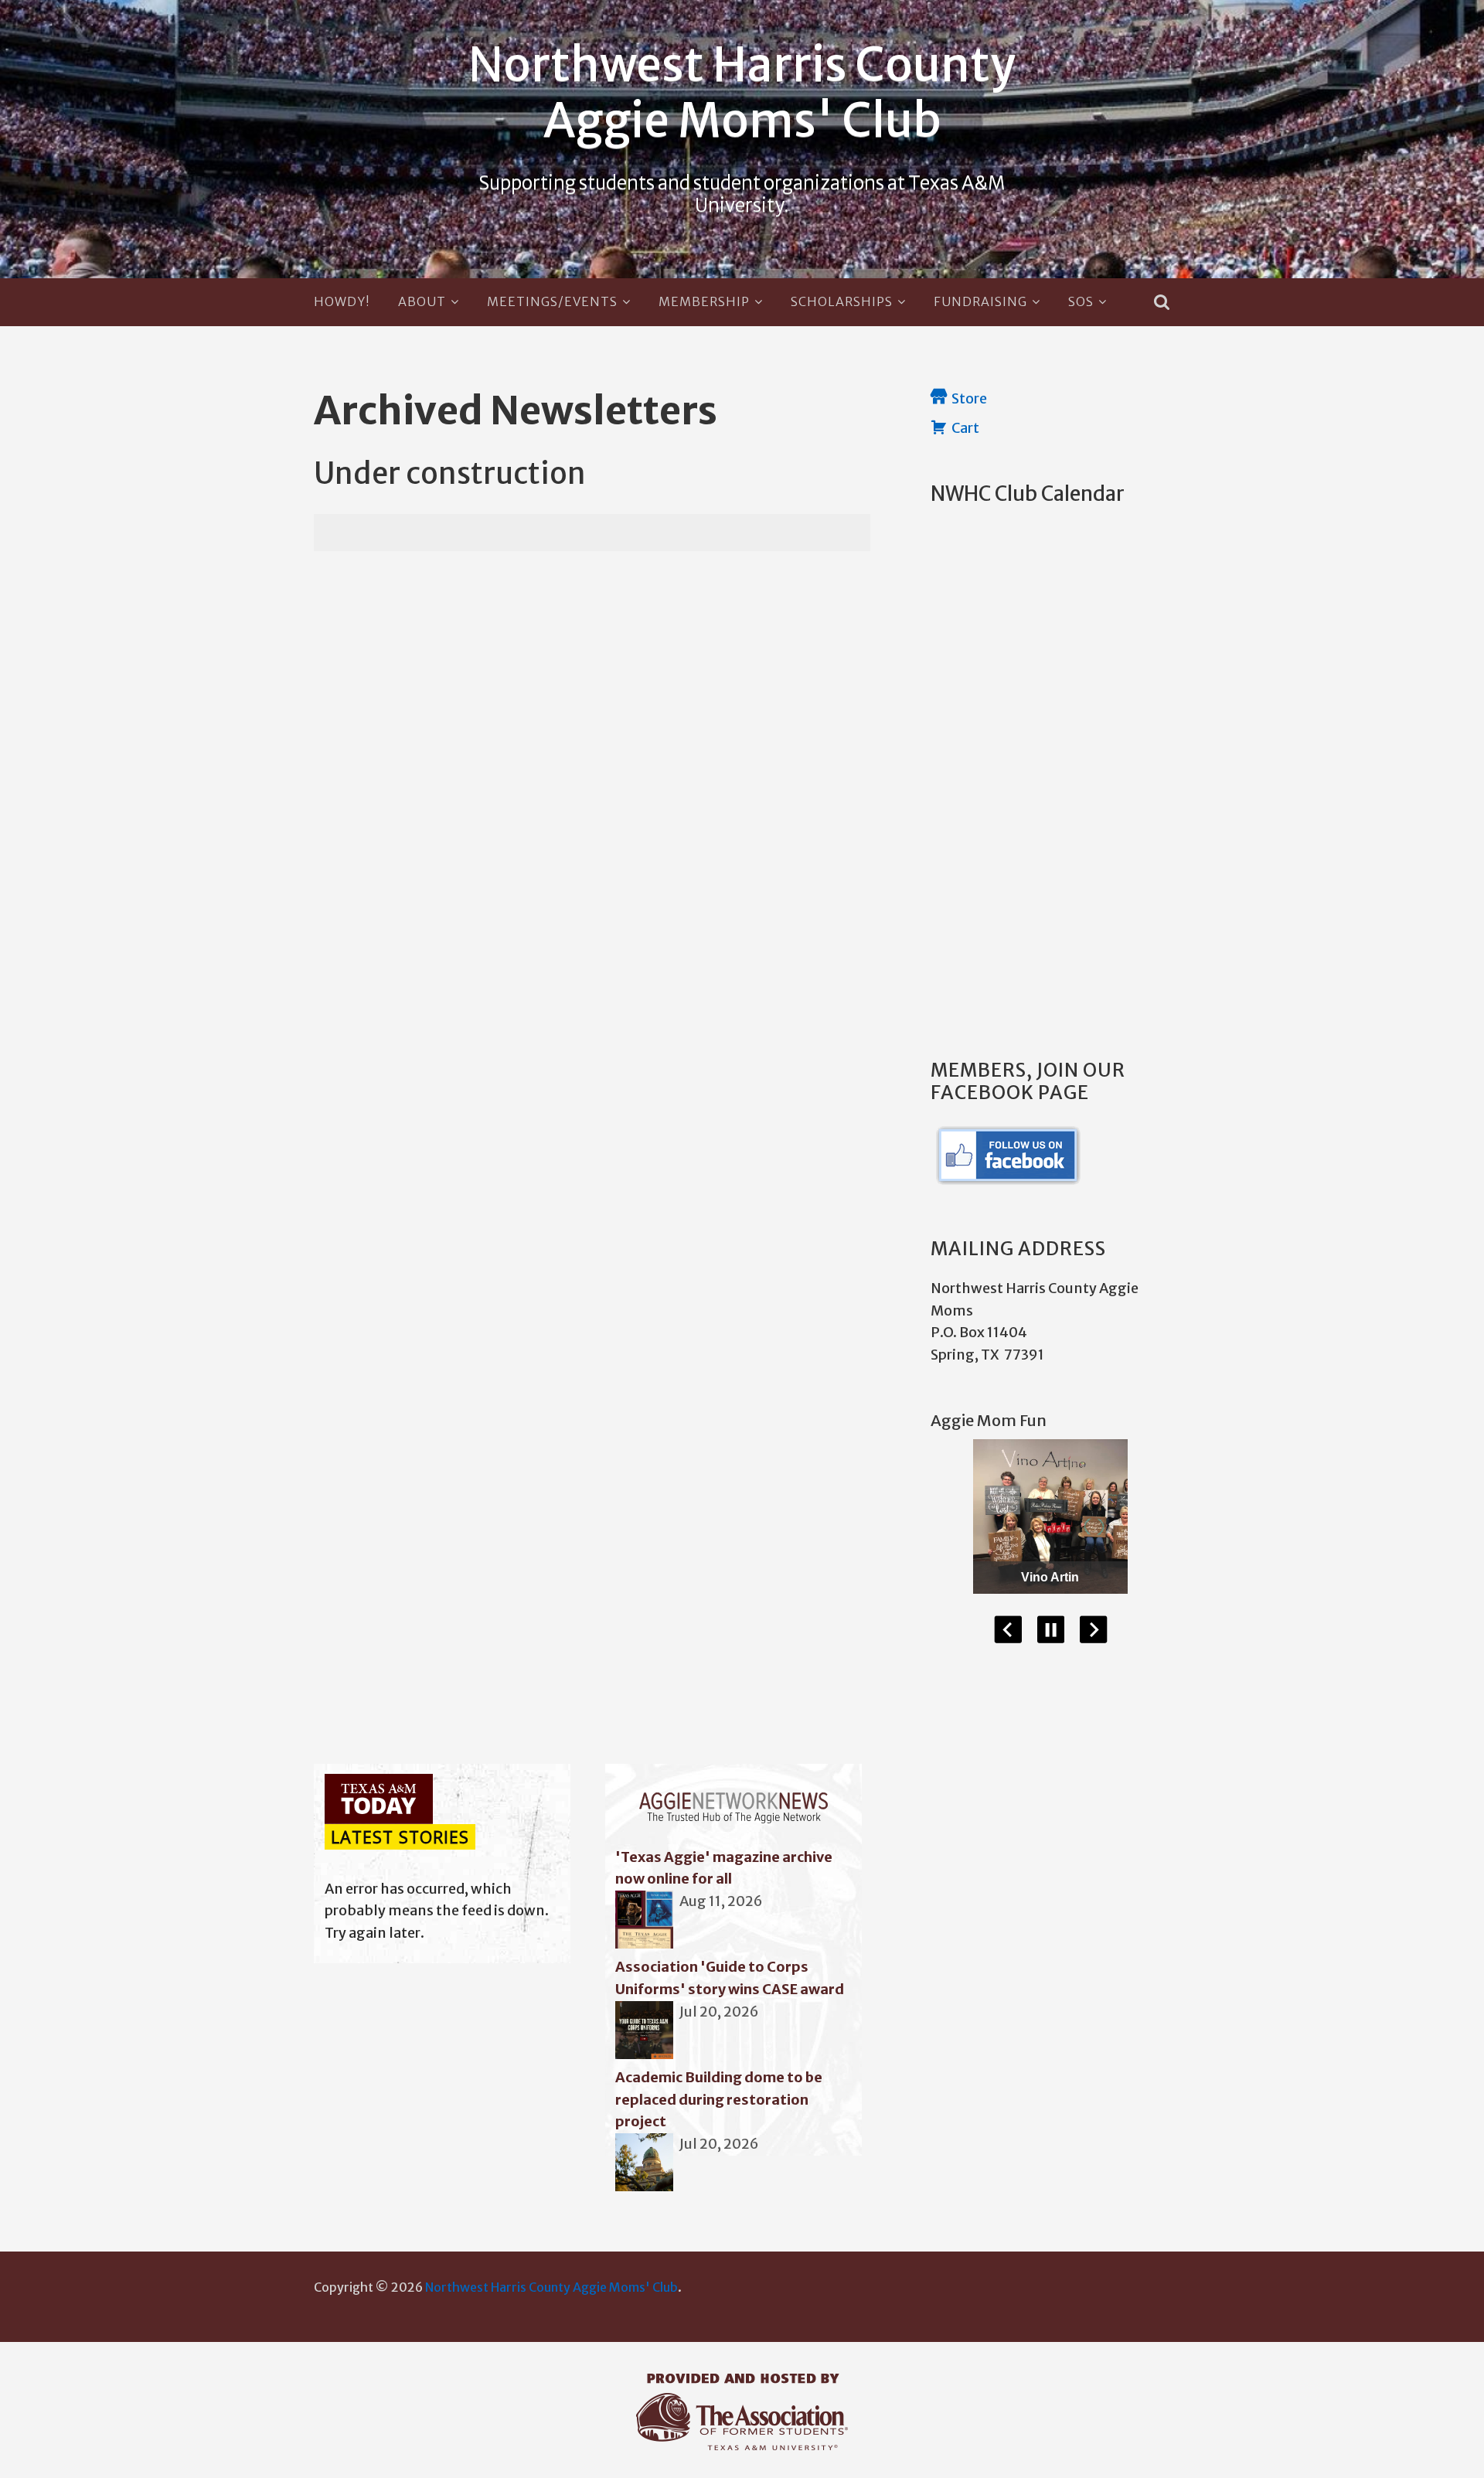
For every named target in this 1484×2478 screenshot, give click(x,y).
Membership (704, 301)
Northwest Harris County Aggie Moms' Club (742, 92)
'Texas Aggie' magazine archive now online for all (724, 1868)
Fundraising (980, 301)
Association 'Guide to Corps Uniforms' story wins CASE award (730, 1978)
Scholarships (842, 301)
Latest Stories (400, 1837)
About (422, 301)
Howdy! (342, 301)
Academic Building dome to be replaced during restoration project (719, 2100)
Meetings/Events (552, 301)
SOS (1081, 301)
